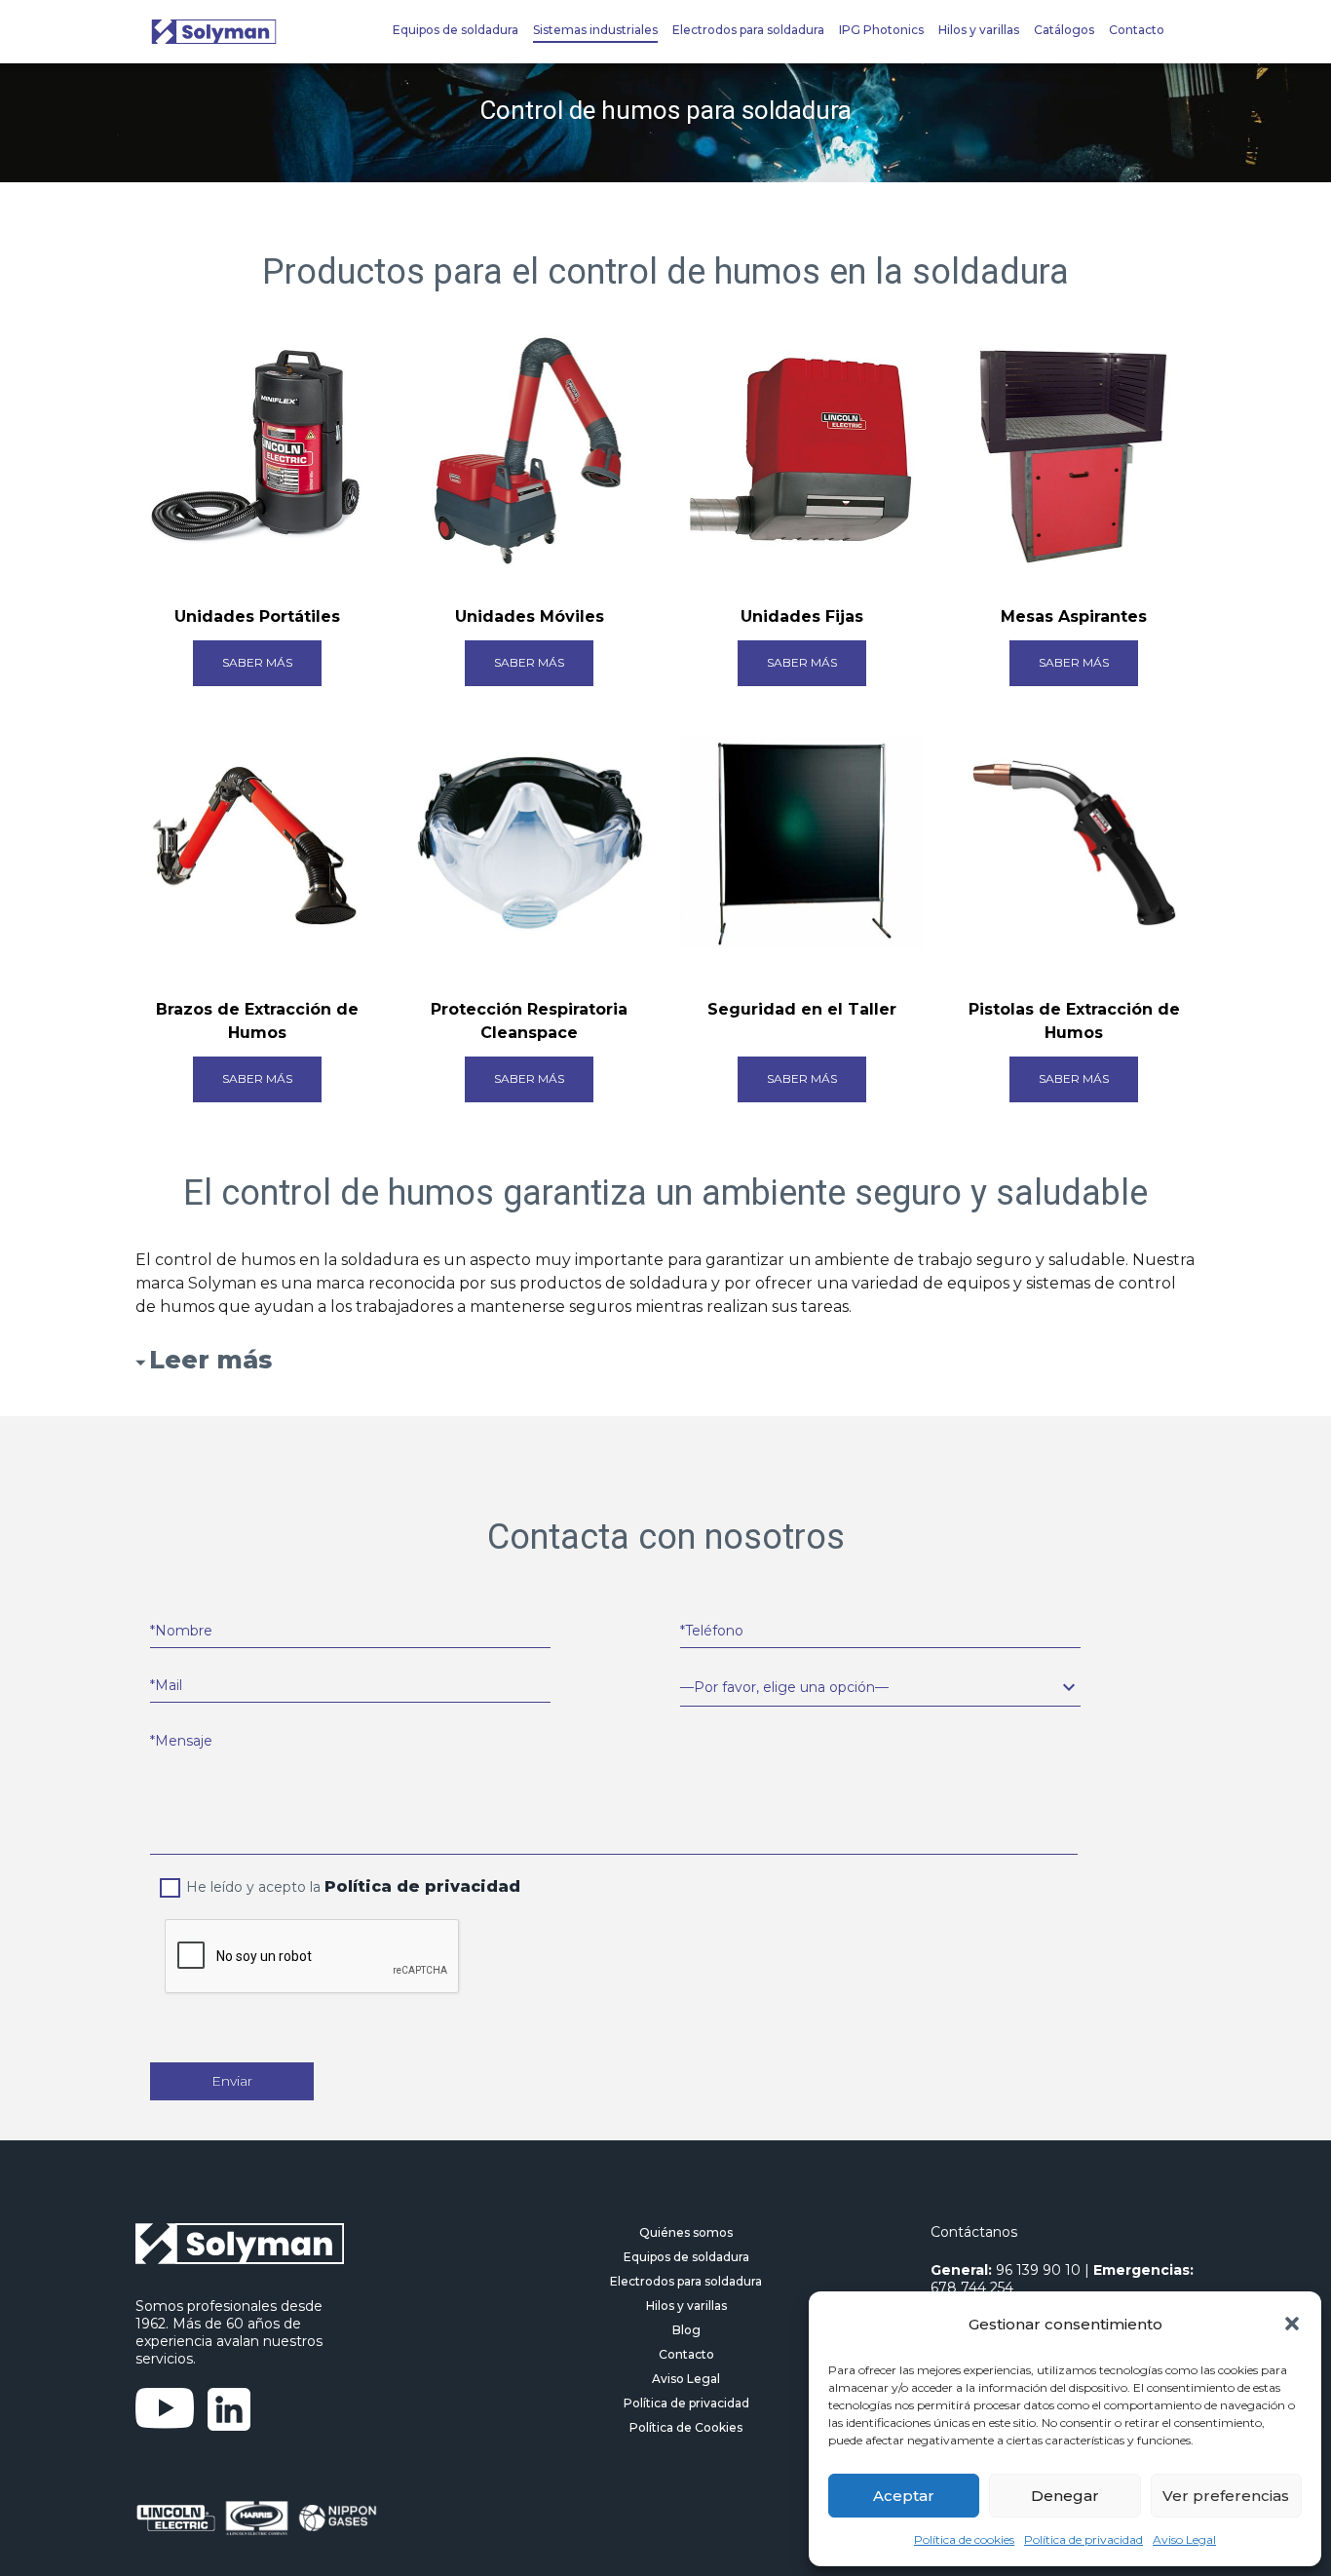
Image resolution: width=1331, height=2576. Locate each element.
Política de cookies (964, 2539)
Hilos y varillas (979, 30)
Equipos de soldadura (456, 30)
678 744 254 (972, 2288)
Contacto (1137, 30)
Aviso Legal (1184, 2539)
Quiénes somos (686, 2232)
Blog (686, 2330)
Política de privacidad (1084, 2539)
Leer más (210, 1360)
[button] (1292, 2324)
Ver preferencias (1226, 2496)
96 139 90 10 (1038, 2270)
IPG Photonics (881, 30)
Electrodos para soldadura (748, 30)
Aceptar (904, 2496)
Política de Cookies (686, 2427)
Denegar (1065, 2496)
